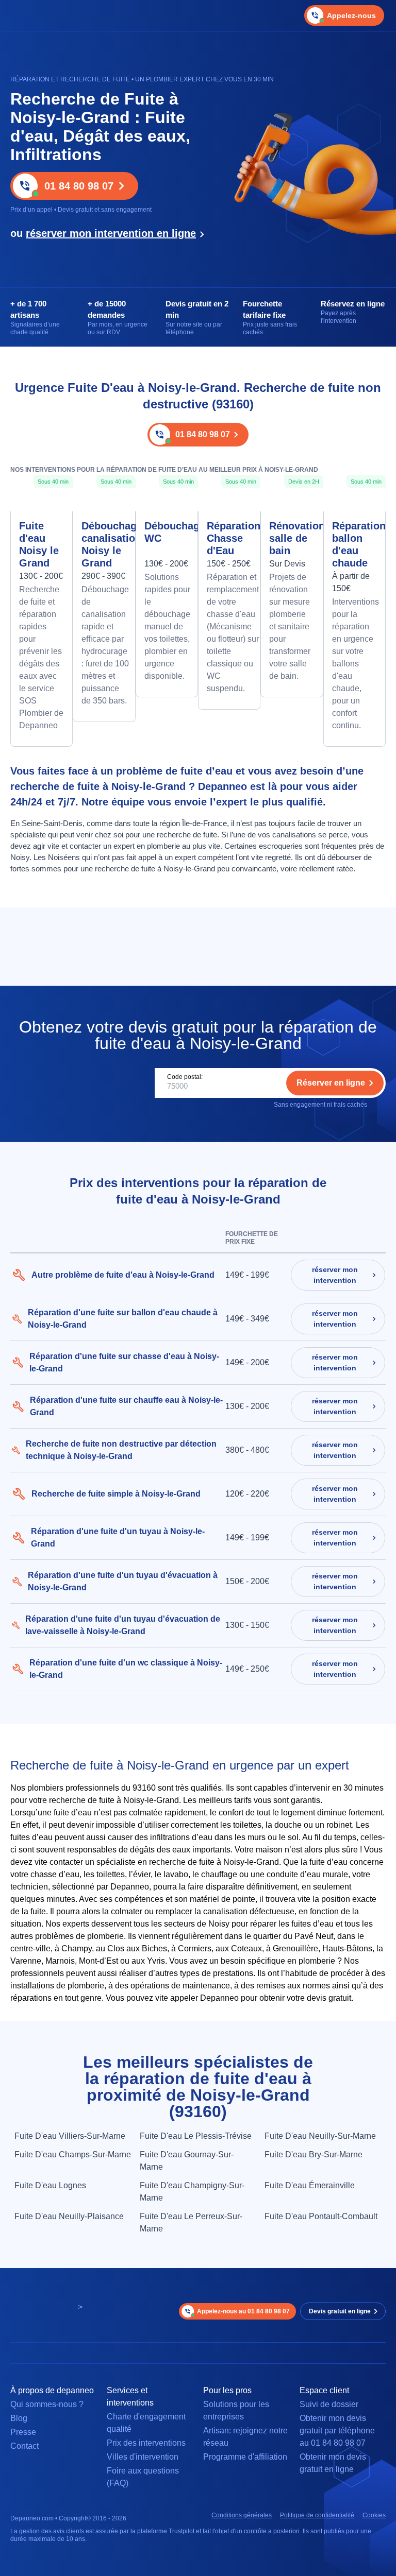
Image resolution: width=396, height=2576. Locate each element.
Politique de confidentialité (317, 2515)
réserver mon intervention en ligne (111, 233)
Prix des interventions (146, 2443)
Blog (19, 2418)
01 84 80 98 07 (79, 186)
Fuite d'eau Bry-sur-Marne (313, 2154)
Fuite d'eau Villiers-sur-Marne (70, 2136)
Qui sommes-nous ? (47, 2404)
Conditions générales (242, 2515)
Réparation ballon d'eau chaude (354, 544)
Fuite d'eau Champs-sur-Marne (73, 2154)
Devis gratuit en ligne (340, 2311)
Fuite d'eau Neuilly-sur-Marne (320, 2136)
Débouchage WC (167, 532)
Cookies (374, 2515)
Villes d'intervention (143, 2457)
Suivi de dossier (329, 2404)
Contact (24, 2446)
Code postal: (185, 1077)
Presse (23, 2432)
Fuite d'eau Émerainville (310, 2185)
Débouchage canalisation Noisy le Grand (104, 544)
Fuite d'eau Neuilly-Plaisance (69, 2216)
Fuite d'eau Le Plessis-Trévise (196, 2136)
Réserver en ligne (331, 1083)
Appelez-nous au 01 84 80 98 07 (243, 2311)
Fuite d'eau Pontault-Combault (321, 2216)
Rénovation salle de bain (292, 538)
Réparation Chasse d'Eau (229, 538)
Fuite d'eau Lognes (50, 2185)
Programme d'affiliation (245, 2457)
